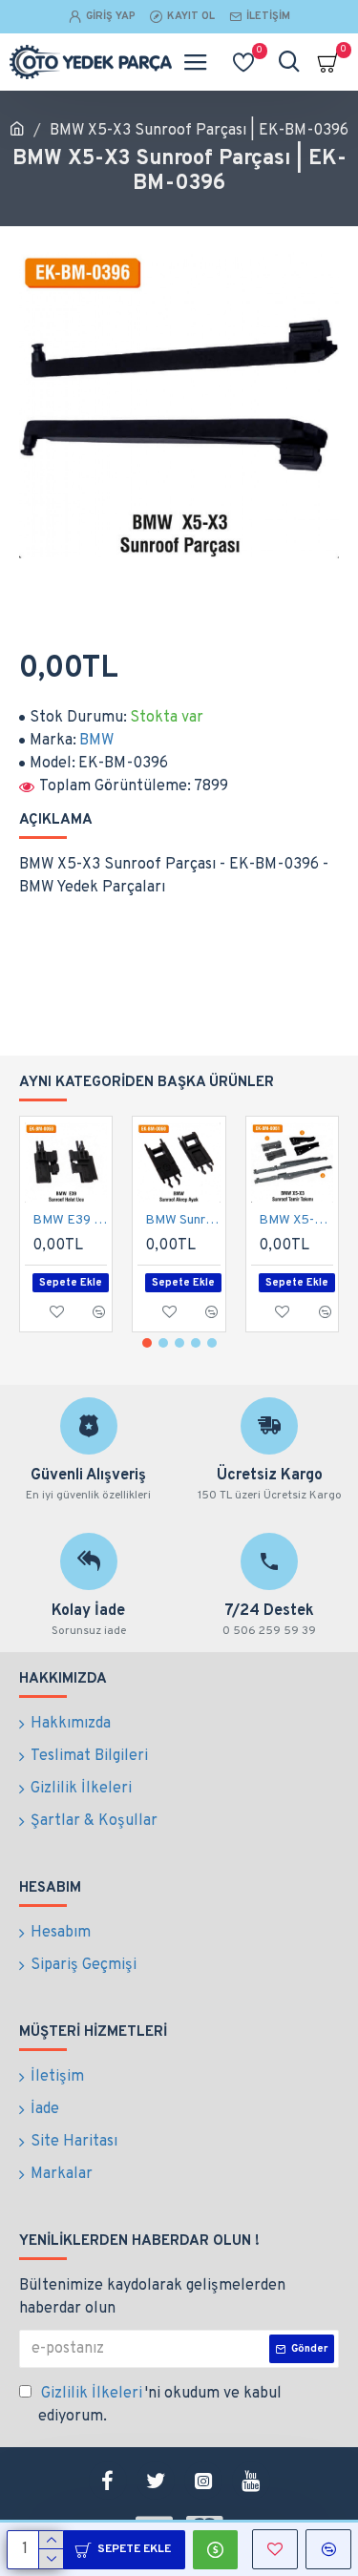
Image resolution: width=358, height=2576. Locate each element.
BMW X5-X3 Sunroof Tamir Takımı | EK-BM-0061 (296, 1220)
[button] (147, 1343)
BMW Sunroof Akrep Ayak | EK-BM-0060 (182, 1220)
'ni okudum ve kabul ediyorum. (160, 2405)
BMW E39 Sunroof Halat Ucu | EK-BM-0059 (70, 1220)
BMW (96, 741)
